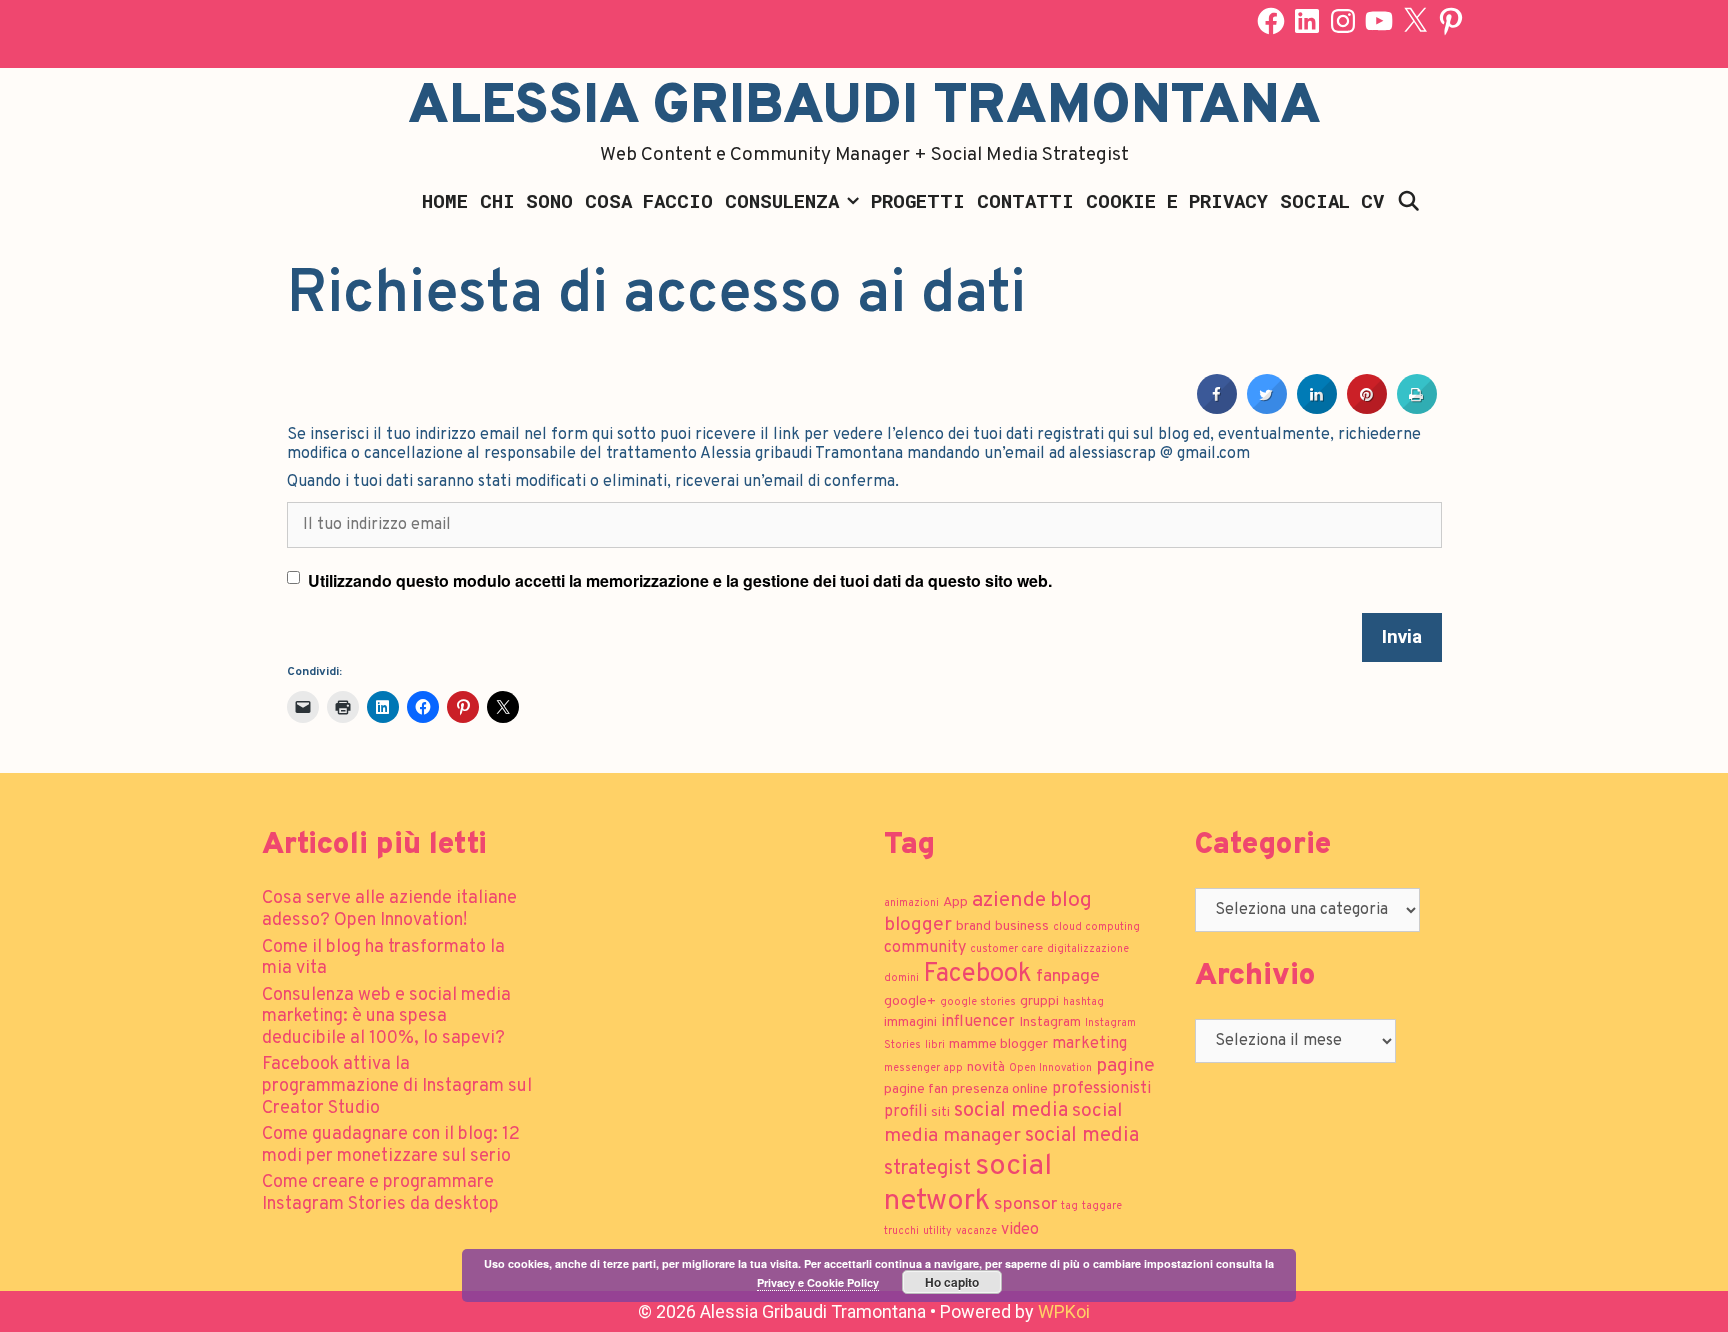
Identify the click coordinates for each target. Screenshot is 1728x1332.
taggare (1102, 1206)
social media (1011, 1111)
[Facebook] (1271, 21)
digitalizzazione (1088, 949)
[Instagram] (1343, 21)
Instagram (1050, 1022)
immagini (910, 1022)
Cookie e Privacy (1177, 200)
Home (445, 200)
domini (901, 978)
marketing (1089, 1044)
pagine (1125, 1066)
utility (937, 1231)
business (1022, 926)
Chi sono (526, 200)
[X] (1415, 21)
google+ (910, 1001)
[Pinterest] (1451, 21)
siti (940, 1112)
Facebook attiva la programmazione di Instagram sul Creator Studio (397, 1086)
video (1020, 1230)
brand (973, 926)
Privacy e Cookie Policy (818, 1282)
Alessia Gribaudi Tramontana (864, 108)
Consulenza (782, 200)
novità (986, 1067)
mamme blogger (998, 1044)
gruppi (1039, 1001)
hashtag (1083, 1002)
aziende (1009, 900)
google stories (978, 1002)
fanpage (1068, 976)
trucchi (901, 1231)
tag (1069, 1206)
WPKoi (1064, 1311)
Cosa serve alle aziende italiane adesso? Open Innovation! (389, 909)
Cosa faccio (649, 200)
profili (905, 1112)
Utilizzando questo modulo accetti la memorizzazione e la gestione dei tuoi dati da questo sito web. (680, 580)
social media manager (1003, 1123)
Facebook (977, 974)
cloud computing (1096, 927)
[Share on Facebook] (1217, 408)
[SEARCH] (1408, 201)
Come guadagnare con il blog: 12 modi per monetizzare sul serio (391, 1145)
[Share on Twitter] (1267, 408)
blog (1071, 900)
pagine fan (916, 1089)
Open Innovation (1050, 1068)
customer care (1006, 949)
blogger (918, 925)
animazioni (911, 903)
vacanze (976, 1231)
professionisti (1101, 1089)
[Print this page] (1417, 408)
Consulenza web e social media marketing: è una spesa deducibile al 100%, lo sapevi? (386, 1017)
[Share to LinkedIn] (1317, 408)
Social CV (1332, 200)
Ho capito (952, 1282)
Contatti (1025, 200)
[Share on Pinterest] (1367, 408)
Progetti (918, 200)
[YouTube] (1379, 21)
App (955, 902)
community (925, 948)
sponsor (1025, 1204)
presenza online (1000, 1089)
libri (935, 1045)
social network (968, 1184)
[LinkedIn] (1307, 21)
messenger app (923, 1068)
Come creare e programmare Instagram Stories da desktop (380, 1193)
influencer (978, 1022)
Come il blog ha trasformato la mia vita (383, 958)
